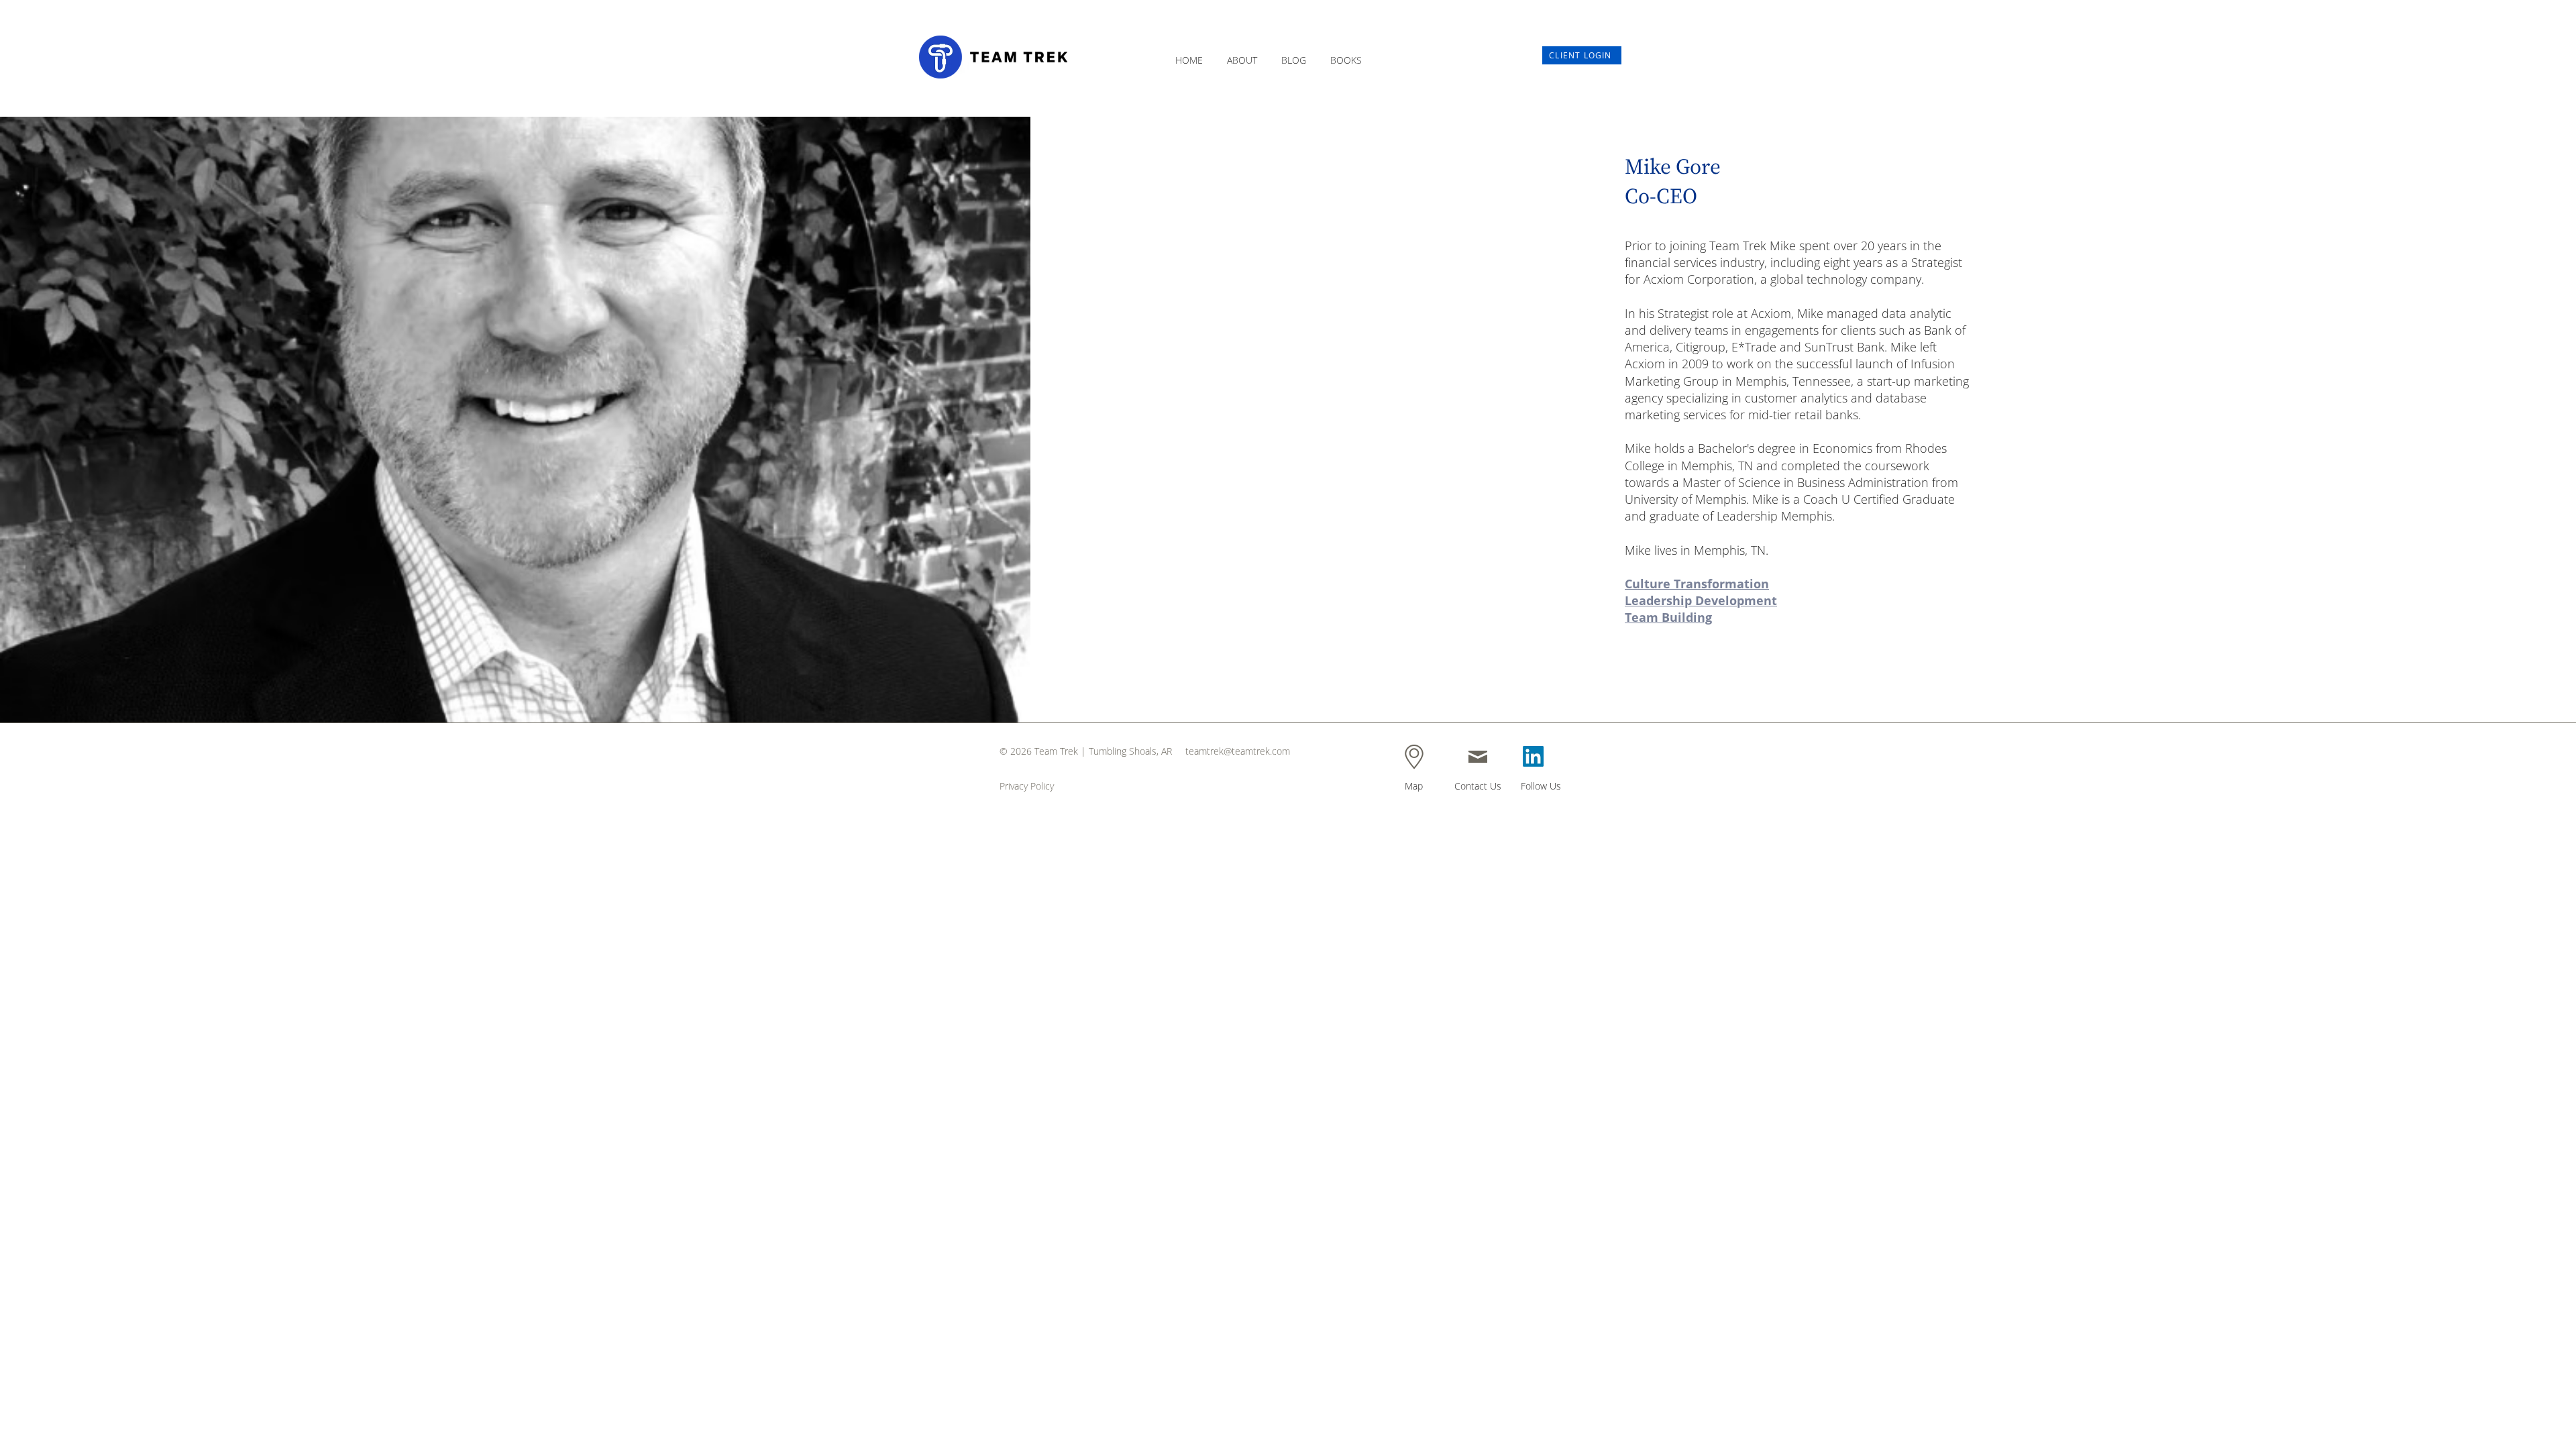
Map (1414, 786)
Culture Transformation (1697, 584)
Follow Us (1541, 786)
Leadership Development (1701, 600)
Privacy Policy (1027, 786)
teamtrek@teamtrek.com (1238, 751)
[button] (1242, 54)
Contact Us (1478, 786)
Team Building (1668, 617)
